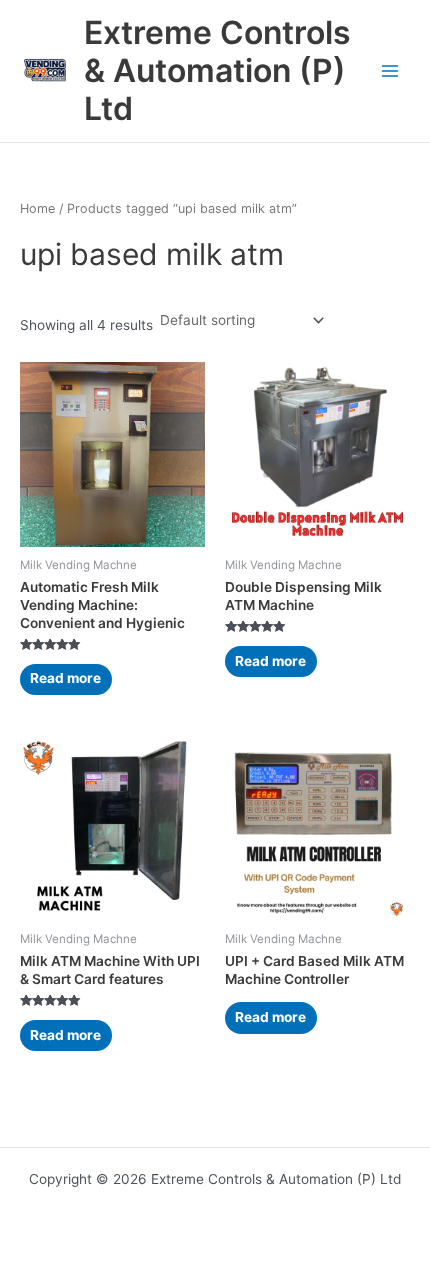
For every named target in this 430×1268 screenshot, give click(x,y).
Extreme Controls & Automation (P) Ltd (217, 71)
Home (37, 208)
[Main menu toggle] (390, 71)
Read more (65, 678)
